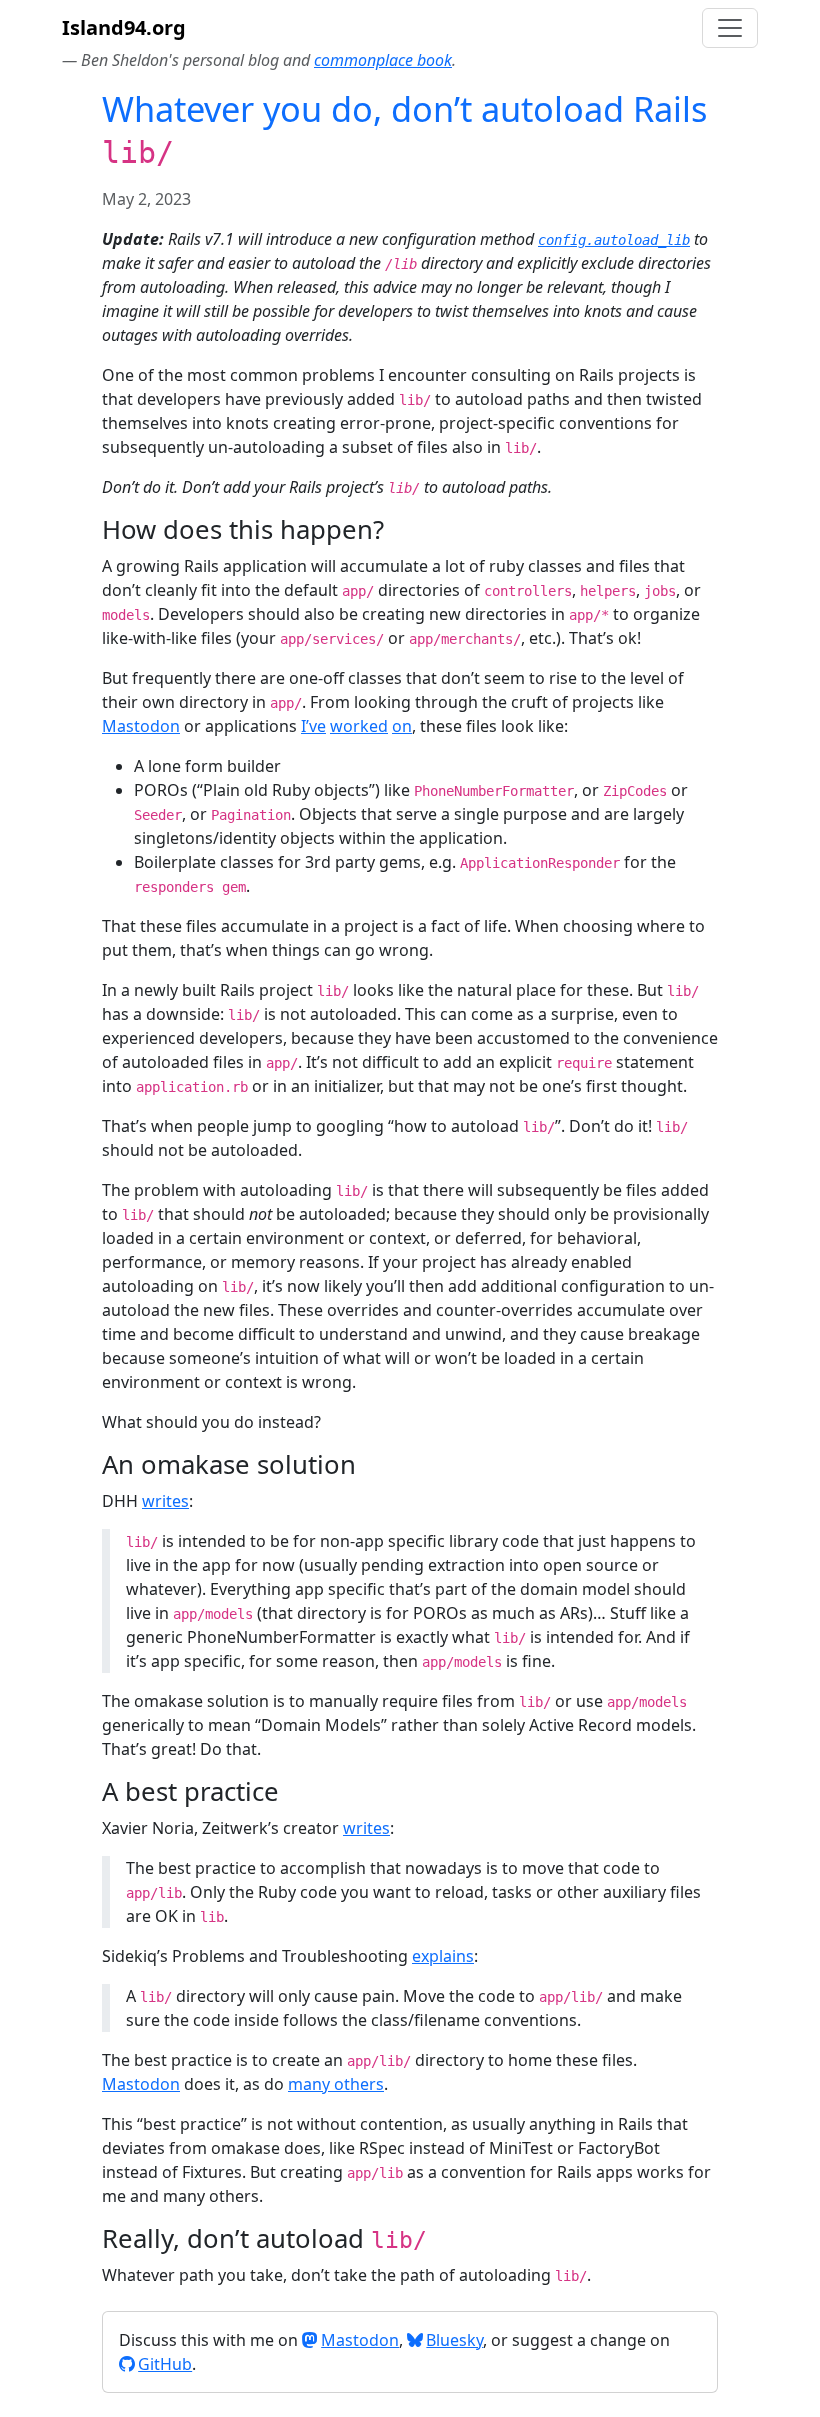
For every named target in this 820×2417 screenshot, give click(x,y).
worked (359, 726)
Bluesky (454, 2340)
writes (165, 1501)
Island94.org (124, 27)
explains (443, 1956)
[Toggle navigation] (730, 28)
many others (336, 2084)
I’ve (313, 726)
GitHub (165, 2364)
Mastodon (141, 726)
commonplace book (383, 60)
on (402, 726)
